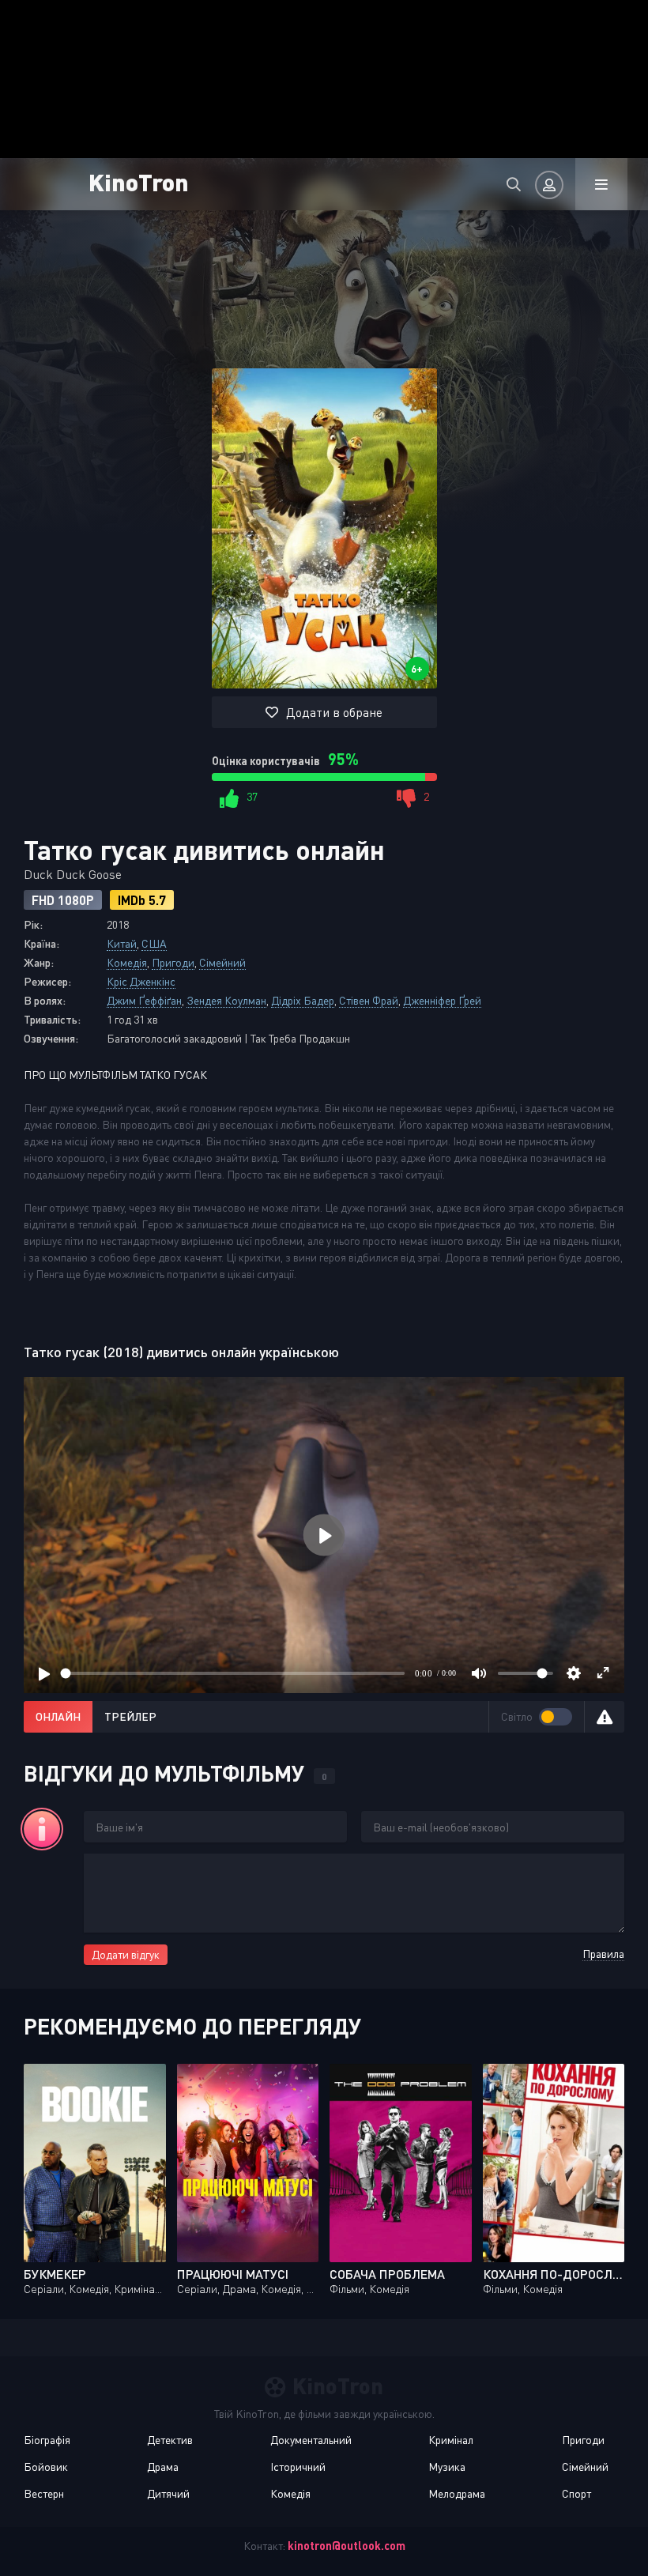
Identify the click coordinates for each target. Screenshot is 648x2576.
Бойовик (46, 2467)
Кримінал (451, 2440)
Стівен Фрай (369, 1000)
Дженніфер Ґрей (442, 1000)
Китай (122, 943)
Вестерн (44, 2493)
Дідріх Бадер (303, 1000)
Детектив (170, 2440)
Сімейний (222, 962)
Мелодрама (457, 2493)
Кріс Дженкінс (141, 981)
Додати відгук (126, 1954)
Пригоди (173, 962)
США (154, 943)
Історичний (298, 2467)
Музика (447, 2467)
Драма (163, 2467)
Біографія (47, 2440)
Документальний (311, 2440)
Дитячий (168, 2493)
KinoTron (139, 181)
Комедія (127, 962)
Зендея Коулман (226, 1000)
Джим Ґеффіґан (144, 1000)
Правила (603, 1954)
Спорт (576, 2493)
